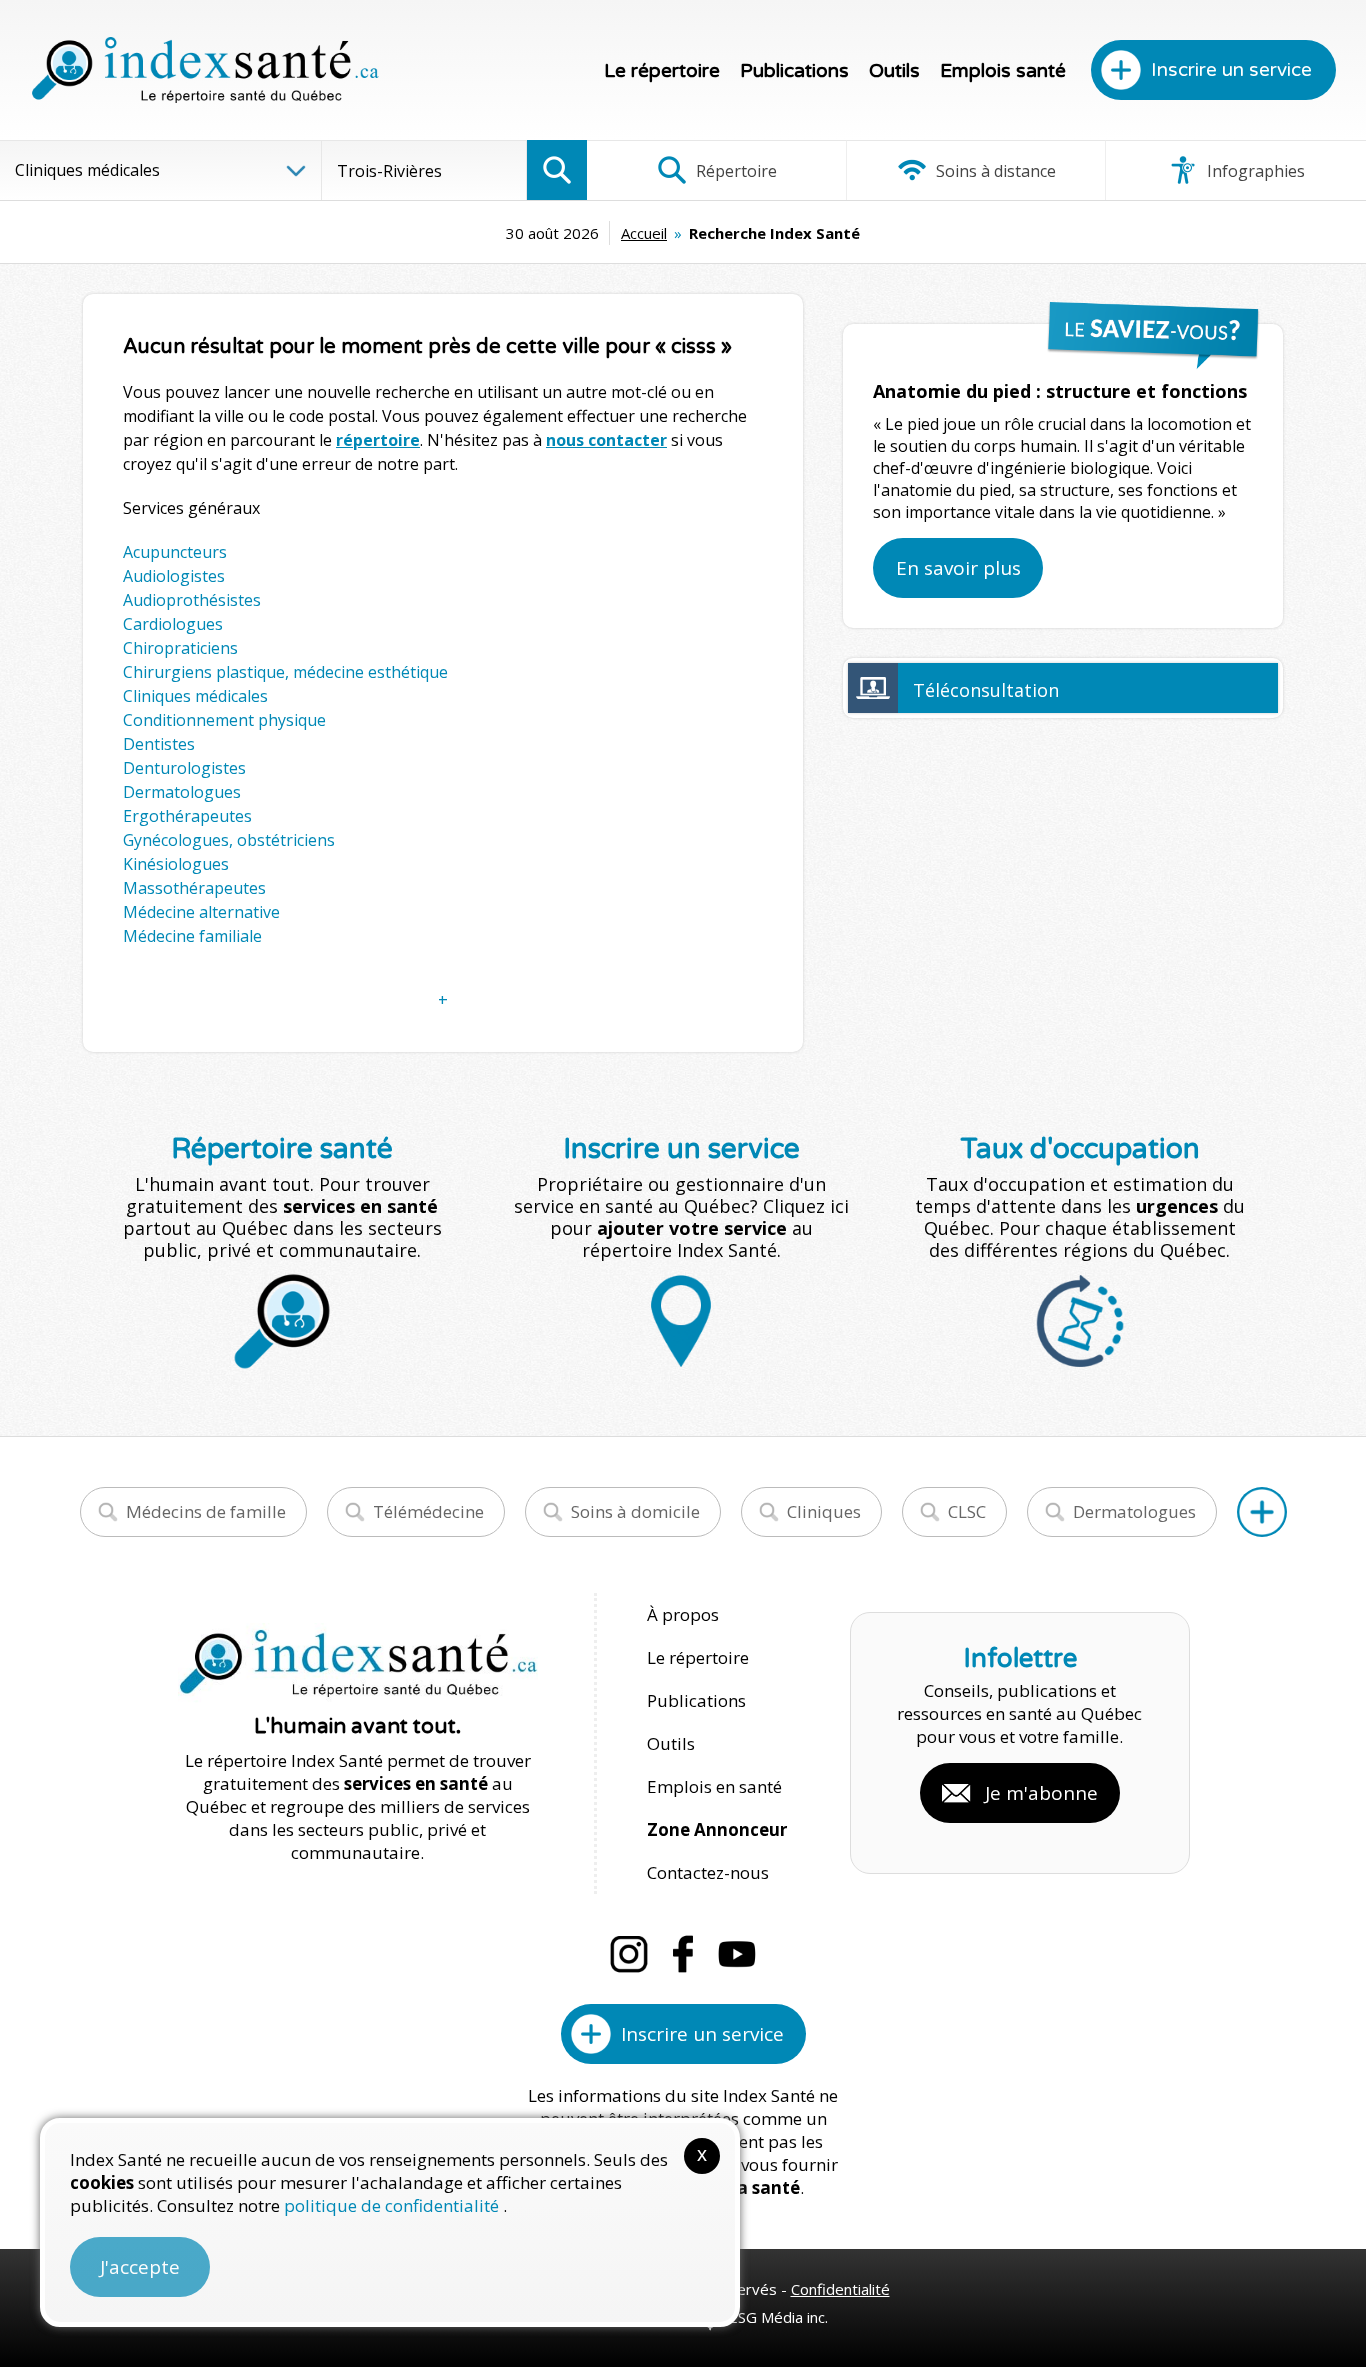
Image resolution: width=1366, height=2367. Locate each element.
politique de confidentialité (393, 2205)
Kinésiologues (176, 864)
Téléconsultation (986, 690)
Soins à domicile (635, 1511)
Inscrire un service (1231, 70)
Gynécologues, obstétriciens (229, 840)
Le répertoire (662, 71)
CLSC (967, 1511)
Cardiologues (173, 624)
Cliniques (824, 1511)
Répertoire (734, 171)
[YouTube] (737, 1954)
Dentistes (159, 744)
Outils (894, 71)
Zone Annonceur (717, 1829)
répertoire (378, 440)
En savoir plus (958, 568)
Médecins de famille (206, 1511)
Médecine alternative (201, 912)
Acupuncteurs (175, 552)
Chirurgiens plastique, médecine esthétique (285, 672)
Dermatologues (182, 792)
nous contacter (606, 440)
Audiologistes (174, 576)
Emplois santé (1003, 71)
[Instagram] (629, 1954)
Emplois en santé (714, 1786)
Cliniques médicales (195, 696)
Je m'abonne (1041, 1793)
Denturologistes (184, 768)
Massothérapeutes (194, 888)
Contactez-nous (708, 1872)
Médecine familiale (192, 936)
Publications (794, 71)
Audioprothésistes (192, 600)
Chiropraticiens (180, 648)
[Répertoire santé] (1262, 1512)
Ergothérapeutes (187, 816)
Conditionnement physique (224, 720)
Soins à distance (994, 171)
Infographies (1254, 171)
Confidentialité (840, 2289)
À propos (683, 1614)
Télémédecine (428, 1511)
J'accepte (140, 2267)
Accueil (644, 233)
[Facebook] (683, 1954)
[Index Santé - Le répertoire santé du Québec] (205, 70)
